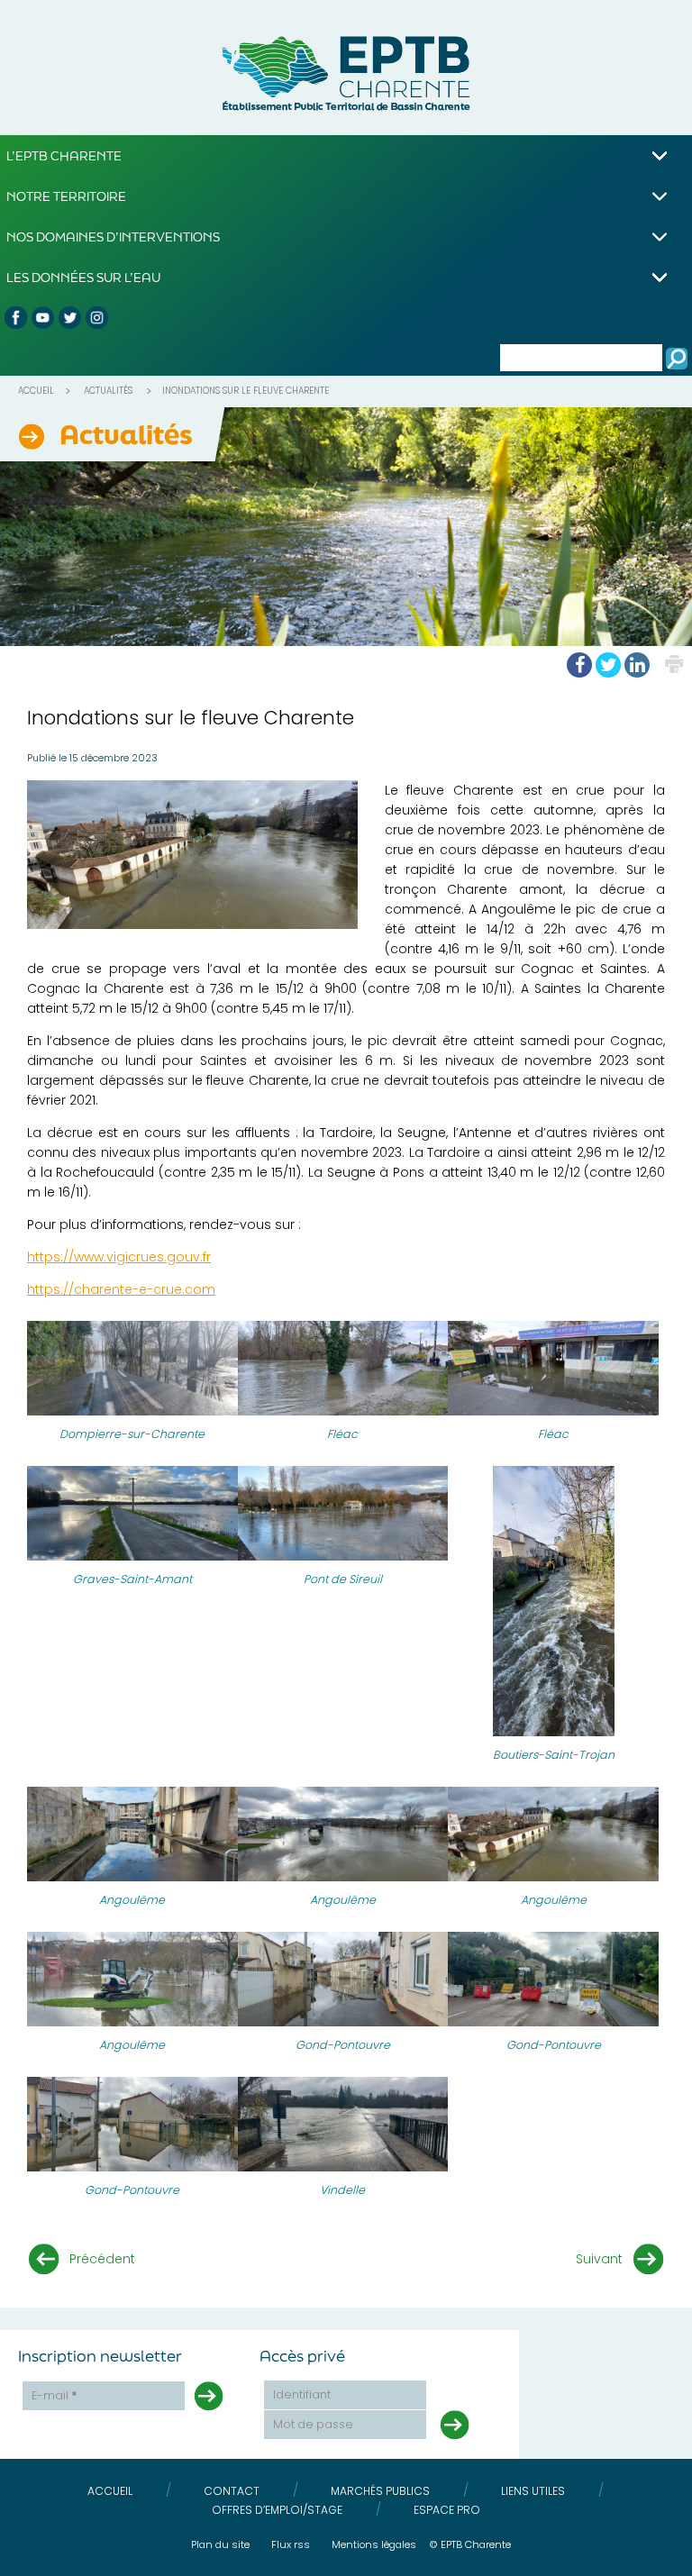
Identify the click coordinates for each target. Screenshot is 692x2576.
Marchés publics (380, 2491)
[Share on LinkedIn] (637, 665)
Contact (232, 2491)
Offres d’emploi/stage (277, 2510)
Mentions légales (374, 2544)
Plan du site (220, 2544)
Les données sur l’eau (83, 277)
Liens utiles (533, 2491)
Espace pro (447, 2510)
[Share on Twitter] (608, 665)
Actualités (108, 391)
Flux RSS (291, 2544)
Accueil (36, 391)
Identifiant (302, 2394)
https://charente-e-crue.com (121, 1289)
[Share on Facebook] (579, 665)
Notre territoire (66, 196)
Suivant (599, 2259)
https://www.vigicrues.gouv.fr (119, 1257)
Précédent (102, 2259)
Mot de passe (313, 2424)
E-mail (55, 2395)
